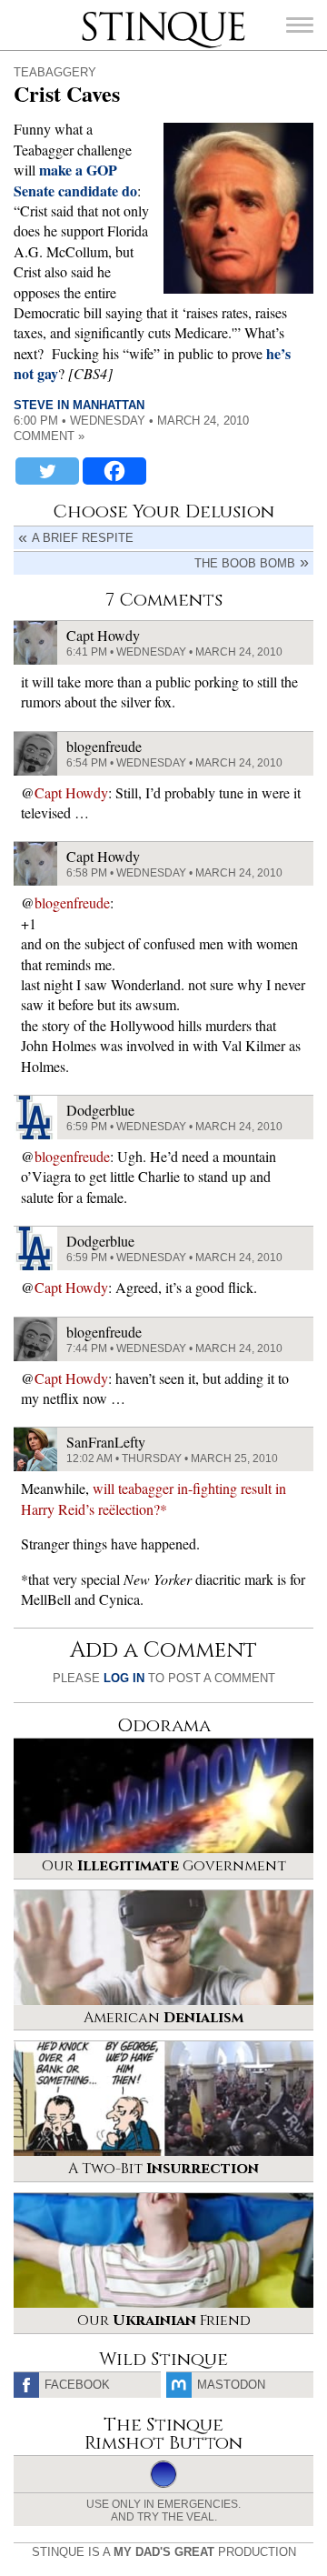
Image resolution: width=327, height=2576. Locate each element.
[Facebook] (114, 471)
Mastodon (231, 2385)
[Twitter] (47, 471)
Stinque (98, 14)
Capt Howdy (71, 792)
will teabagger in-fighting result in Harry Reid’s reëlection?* (154, 1498)
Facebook (77, 2385)
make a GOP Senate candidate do (75, 180)
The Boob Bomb (245, 563)
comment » (49, 436)
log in (124, 1678)
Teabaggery (55, 72)
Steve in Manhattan (79, 405)
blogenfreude (72, 902)
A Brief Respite (83, 538)
